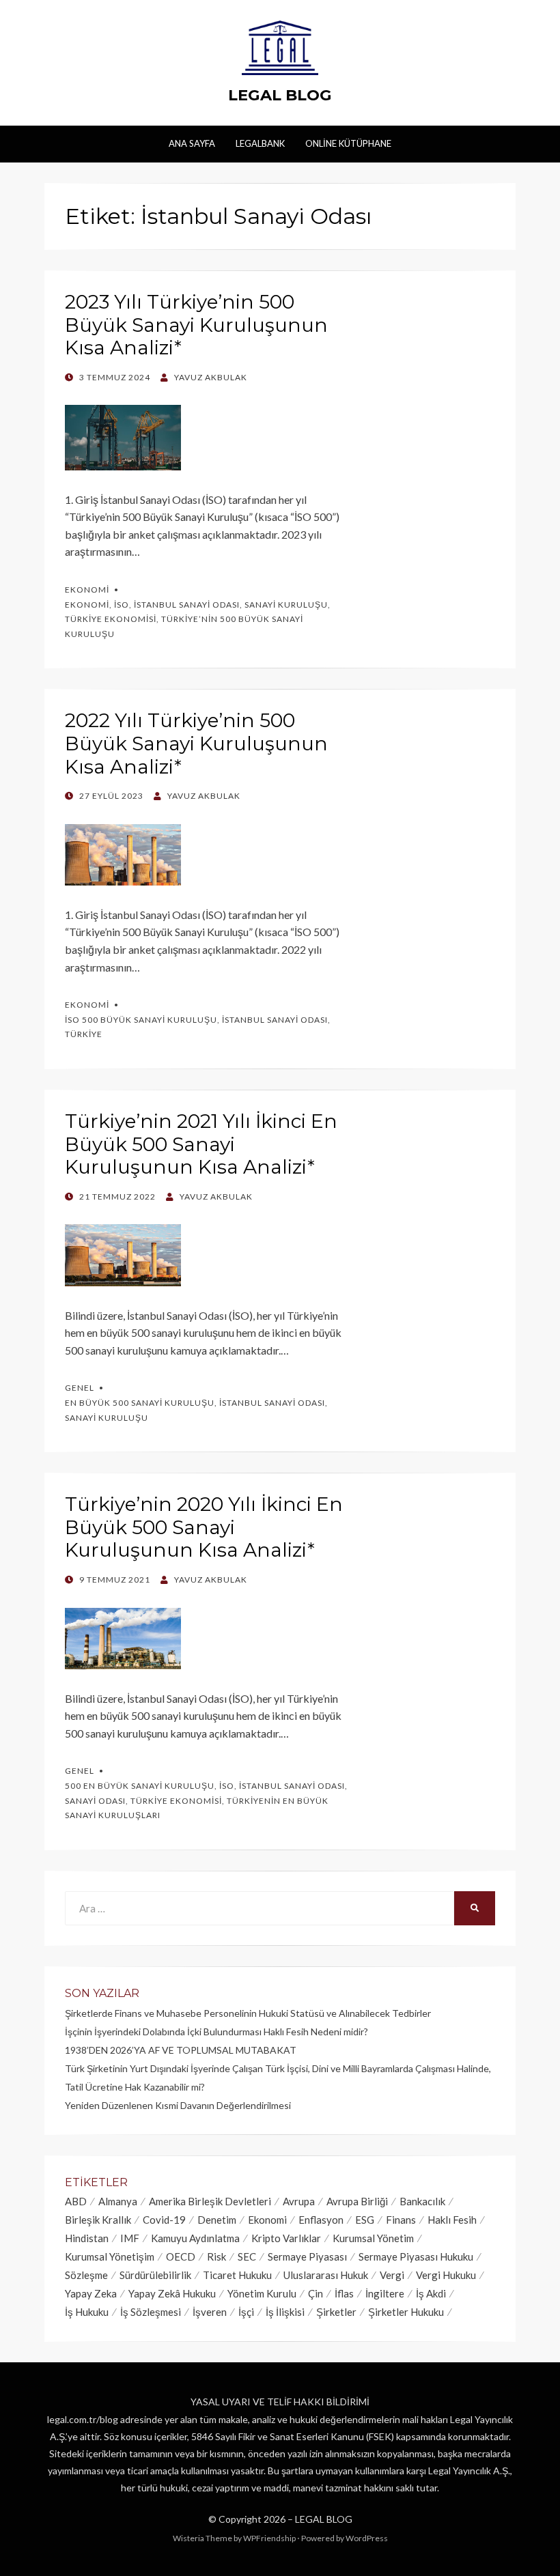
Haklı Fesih (452, 2220)
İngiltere (385, 2293)
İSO (122, 605)
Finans (401, 2220)
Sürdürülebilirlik (155, 2275)
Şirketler (336, 2312)
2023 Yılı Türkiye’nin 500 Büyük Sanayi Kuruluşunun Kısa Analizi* (196, 325)
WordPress (367, 2538)
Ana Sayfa (192, 143)
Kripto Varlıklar (286, 2238)
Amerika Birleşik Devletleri (210, 2201)
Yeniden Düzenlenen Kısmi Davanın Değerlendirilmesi (178, 2105)
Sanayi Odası (95, 1801)
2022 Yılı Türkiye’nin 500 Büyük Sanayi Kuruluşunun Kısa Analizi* (196, 743)
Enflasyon (321, 2220)
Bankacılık (422, 2201)
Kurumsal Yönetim (373, 2238)
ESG (365, 2220)
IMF (130, 2238)
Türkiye (84, 1034)
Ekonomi (87, 590)
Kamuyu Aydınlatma (195, 2238)
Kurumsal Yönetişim (110, 2256)
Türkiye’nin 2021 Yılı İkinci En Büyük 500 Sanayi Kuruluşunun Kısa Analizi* (201, 1144)
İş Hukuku (87, 2312)
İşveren (210, 2312)
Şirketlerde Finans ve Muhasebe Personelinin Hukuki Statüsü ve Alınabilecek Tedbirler (248, 2013)
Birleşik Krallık (98, 2220)
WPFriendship (269, 2538)
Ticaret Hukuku (237, 2275)
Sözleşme (86, 2275)
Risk (216, 2256)
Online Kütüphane (348, 143)
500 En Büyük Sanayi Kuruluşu (140, 1786)
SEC (247, 2256)
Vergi (392, 2275)
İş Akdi (431, 2293)
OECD (181, 2256)
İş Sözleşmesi (151, 2312)
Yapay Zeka (91, 2293)
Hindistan (87, 2238)
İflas (344, 2293)
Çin (316, 2293)
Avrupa (299, 2201)
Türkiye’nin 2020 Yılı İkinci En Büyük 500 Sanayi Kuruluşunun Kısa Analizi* (204, 1527)
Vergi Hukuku (446, 2275)
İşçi (246, 2312)
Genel (80, 1388)
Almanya (118, 2201)
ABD (76, 2201)
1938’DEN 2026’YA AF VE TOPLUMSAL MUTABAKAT (181, 2050)
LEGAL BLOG (280, 95)
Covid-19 (164, 2220)
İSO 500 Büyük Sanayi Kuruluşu (141, 1020)
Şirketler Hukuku (406, 2312)
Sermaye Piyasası (307, 2256)
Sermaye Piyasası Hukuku (416, 2256)
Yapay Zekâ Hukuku (172, 2293)
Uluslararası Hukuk (326, 2275)
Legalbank (260, 143)
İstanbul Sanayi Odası (187, 605)
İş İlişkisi (285, 2312)
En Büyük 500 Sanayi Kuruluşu (140, 1403)
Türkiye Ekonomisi (111, 619)
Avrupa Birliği (357, 2201)
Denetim (217, 2220)
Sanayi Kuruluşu (286, 605)
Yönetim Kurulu (262, 2293)
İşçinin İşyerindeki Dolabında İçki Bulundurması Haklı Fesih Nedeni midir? (216, 2032)
